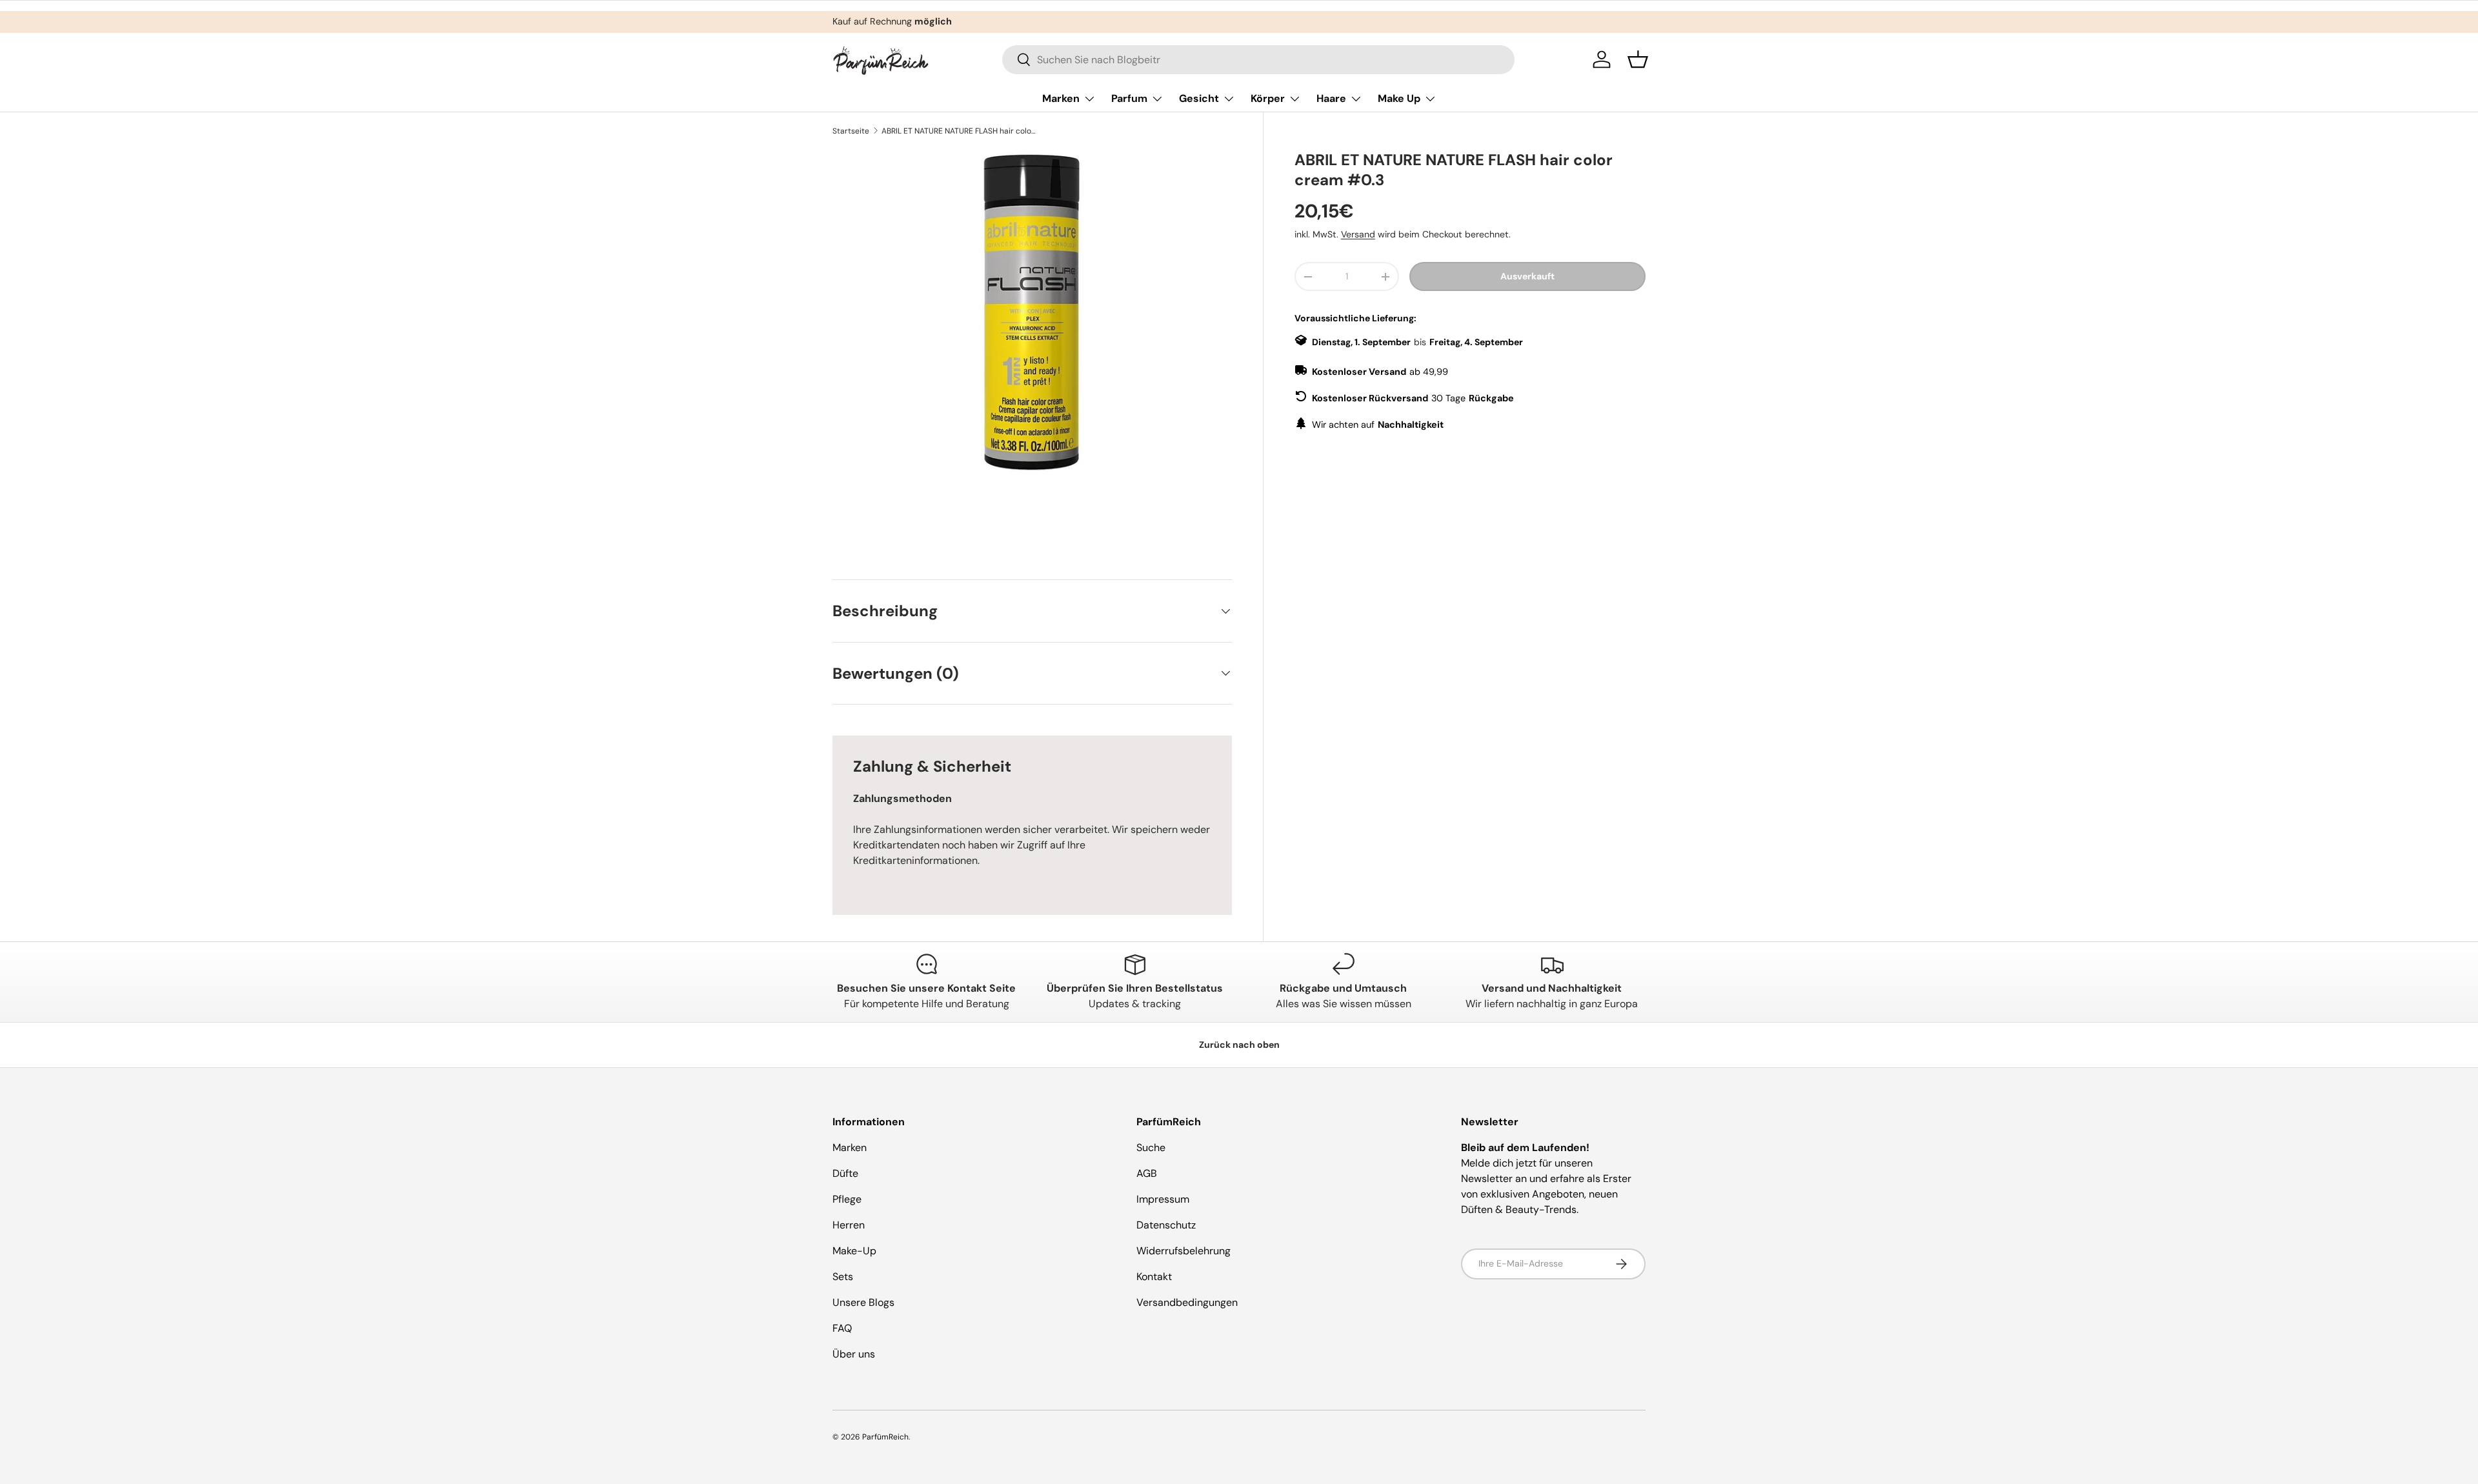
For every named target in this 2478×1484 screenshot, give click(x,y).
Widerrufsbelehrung (1184, 1251)
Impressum (1163, 1199)
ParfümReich (885, 1437)
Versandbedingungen (1187, 1302)
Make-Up (854, 1251)
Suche (1151, 1148)
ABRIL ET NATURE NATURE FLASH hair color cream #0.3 (959, 131)
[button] (1638, 59)
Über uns (854, 1354)
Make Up (1399, 98)
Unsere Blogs (863, 1302)
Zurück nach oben (1239, 1045)
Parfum (1129, 98)
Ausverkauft (1527, 276)
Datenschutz (1166, 1225)
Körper (1268, 98)
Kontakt (1154, 1277)
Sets (843, 1277)
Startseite (851, 131)
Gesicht (1199, 98)
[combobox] (1258, 60)
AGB (1147, 1173)
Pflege (847, 1199)
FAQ (842, 1328)
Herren (849, 1225)
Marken (1061, 98)
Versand (1358, 234)
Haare (1331, 98)
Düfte (845, 1173)
